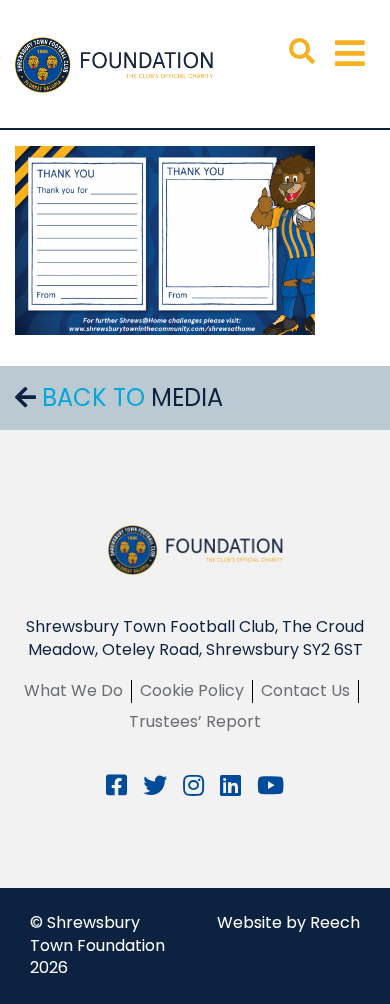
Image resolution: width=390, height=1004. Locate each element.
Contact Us (305, 690)
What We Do (73, 690)
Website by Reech (288, 922)
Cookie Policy (192, 690)
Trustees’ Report (195, 721)
